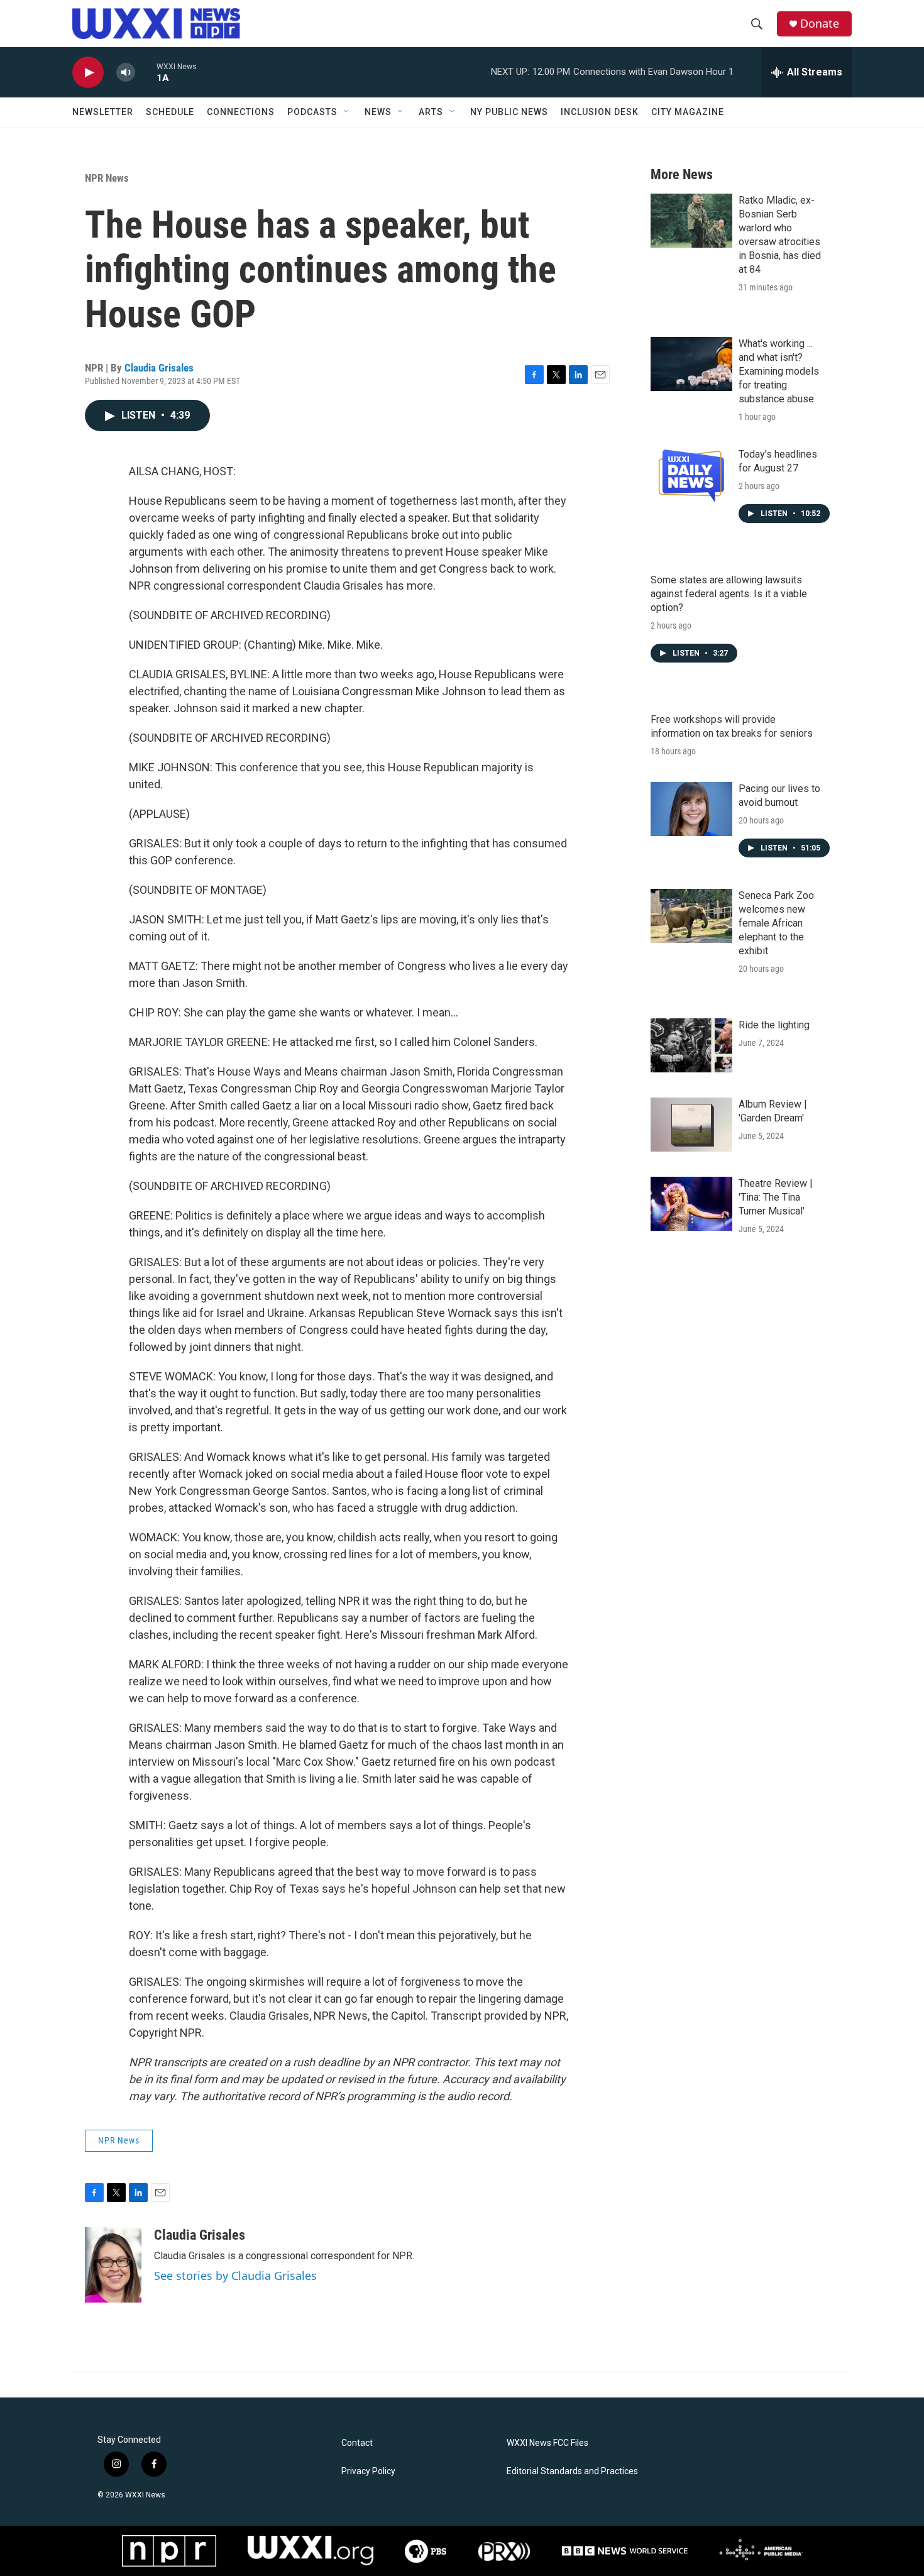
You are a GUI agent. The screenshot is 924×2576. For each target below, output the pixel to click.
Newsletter (103, 112)
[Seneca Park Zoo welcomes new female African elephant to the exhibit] (691, 916)
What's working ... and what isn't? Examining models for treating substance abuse (779, 371)
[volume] (126, 73)
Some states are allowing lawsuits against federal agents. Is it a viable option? (729, 594)
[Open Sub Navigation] (347, 112)
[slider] (146, 72)
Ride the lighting (774, 1025)
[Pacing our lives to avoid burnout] (691, 809)
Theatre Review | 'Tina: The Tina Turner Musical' (776, 1197)
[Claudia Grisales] (113, 2265)
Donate (820, 24)
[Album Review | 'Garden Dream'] (691, 1125)
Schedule (170, 112)
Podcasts (312, 112)
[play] (88, 73)
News (378, 112)
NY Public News (509, 112)
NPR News (107, 178)
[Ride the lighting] (691, 1045)
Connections (241, 112)
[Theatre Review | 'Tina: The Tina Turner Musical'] (691, 1204)
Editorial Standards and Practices (572, 2471)
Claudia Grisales (159, 368)
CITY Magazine (688, 112)
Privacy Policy (368, 2471)
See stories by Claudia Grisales (235, 2276)
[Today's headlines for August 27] (691, 475)
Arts (431, 112)
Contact (357, 2443)
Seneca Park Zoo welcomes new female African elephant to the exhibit (776, 923)
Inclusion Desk (600, 112)
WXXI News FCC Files (547, 2443)
